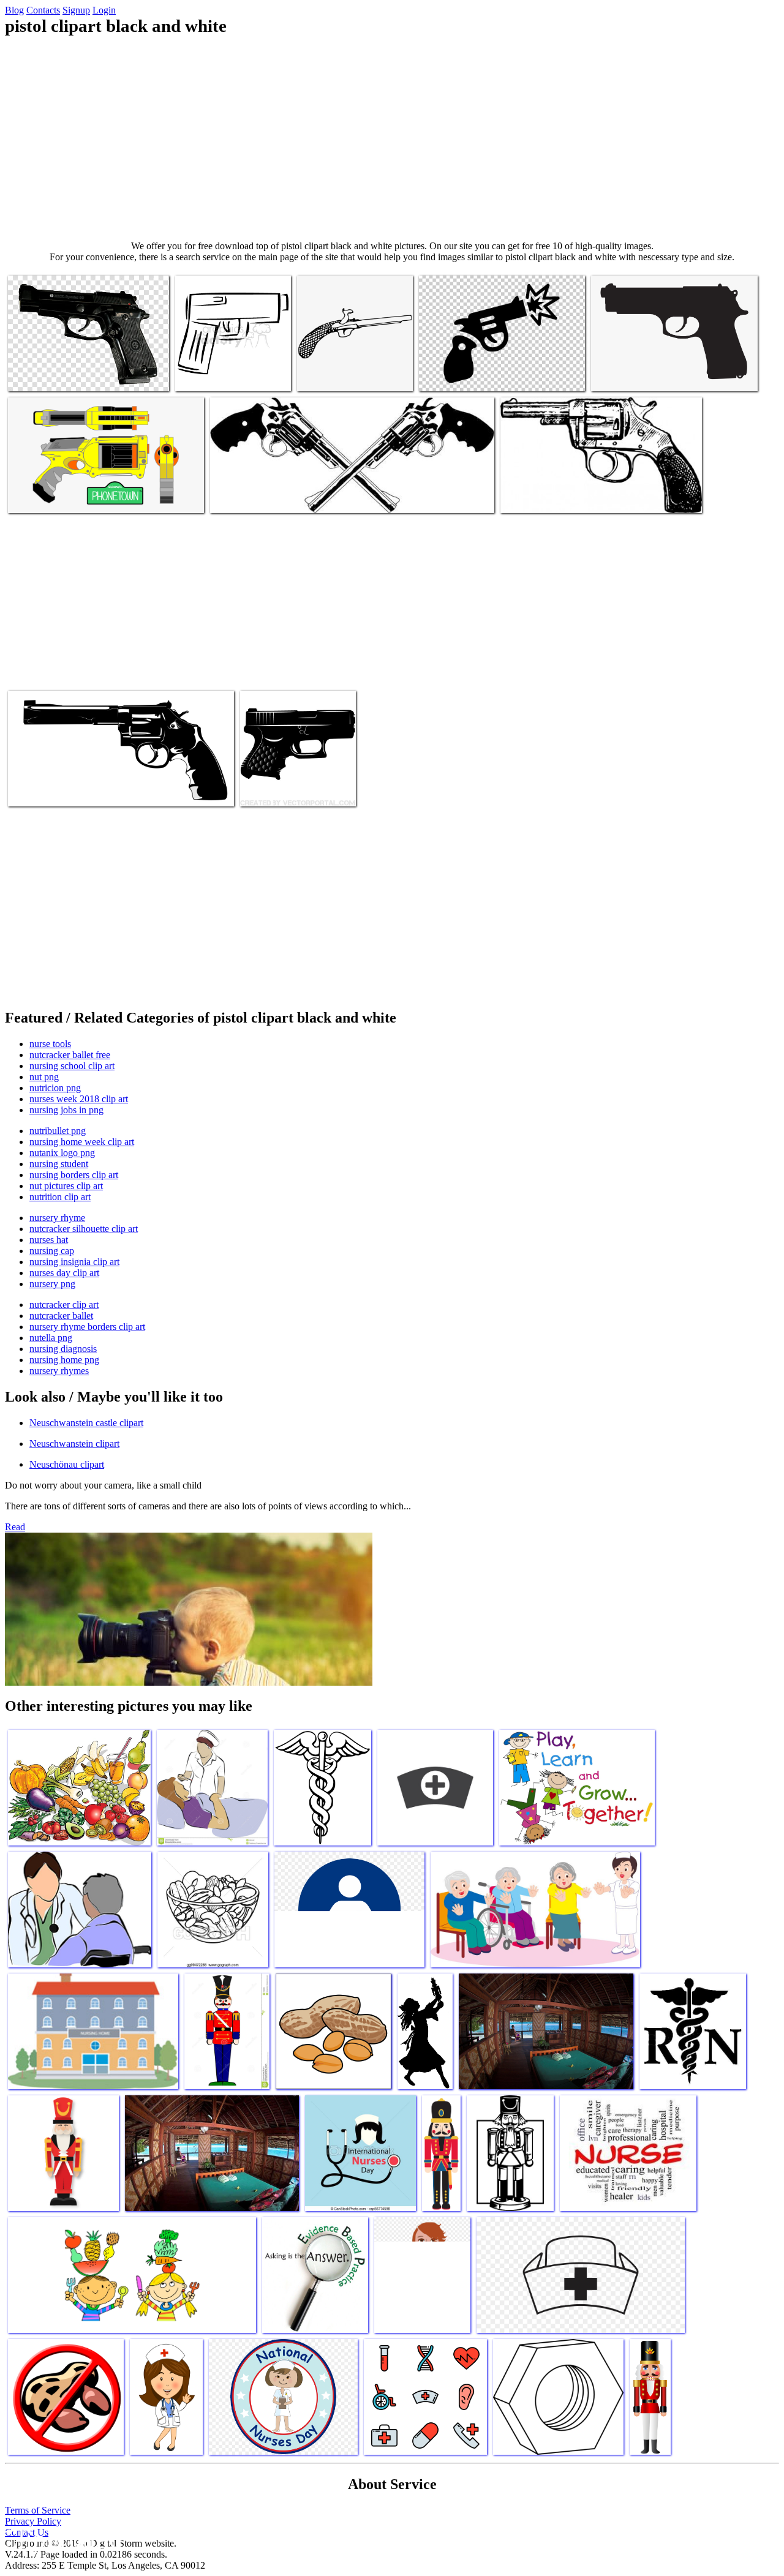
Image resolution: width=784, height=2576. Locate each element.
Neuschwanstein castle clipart (86, 1423)
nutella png (51, 1338)
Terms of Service (38, 2510)
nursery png (52, 1284)
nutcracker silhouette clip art (84, 1229)
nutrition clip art (60, 1197)
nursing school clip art (72, 1066)
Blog (14, 10)
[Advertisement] (392, 138)
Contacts (43, 10)
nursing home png (64, 1360)
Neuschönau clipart (67, 1464)
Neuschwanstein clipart (74, 1444)
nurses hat (49, 1240)
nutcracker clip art (64, 1305)
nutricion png (55, 1088)
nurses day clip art (64, 1273)
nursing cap (52, 1251)
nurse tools (50, 1044)
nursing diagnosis (63, 1349)
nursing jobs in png (66, 1110)
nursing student (59, 1164)
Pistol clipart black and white (62, 374)
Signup (76, 10)
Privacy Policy (33, 2521)
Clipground (61, 2539)
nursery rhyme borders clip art (87, 1327)
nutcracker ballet (61, 1316)
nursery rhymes (59, 1371)
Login (104, 10)
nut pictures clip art (66, 1186)
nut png (44, 1077)
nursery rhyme (57, 1218)
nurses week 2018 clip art (79, 1099)
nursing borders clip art (74, 1175)
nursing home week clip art (82, 1142)
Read (15, 1527)
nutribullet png (58, 1131)
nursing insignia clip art (74, 1262)
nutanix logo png (62, 1153)
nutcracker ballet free (70, 1055)
